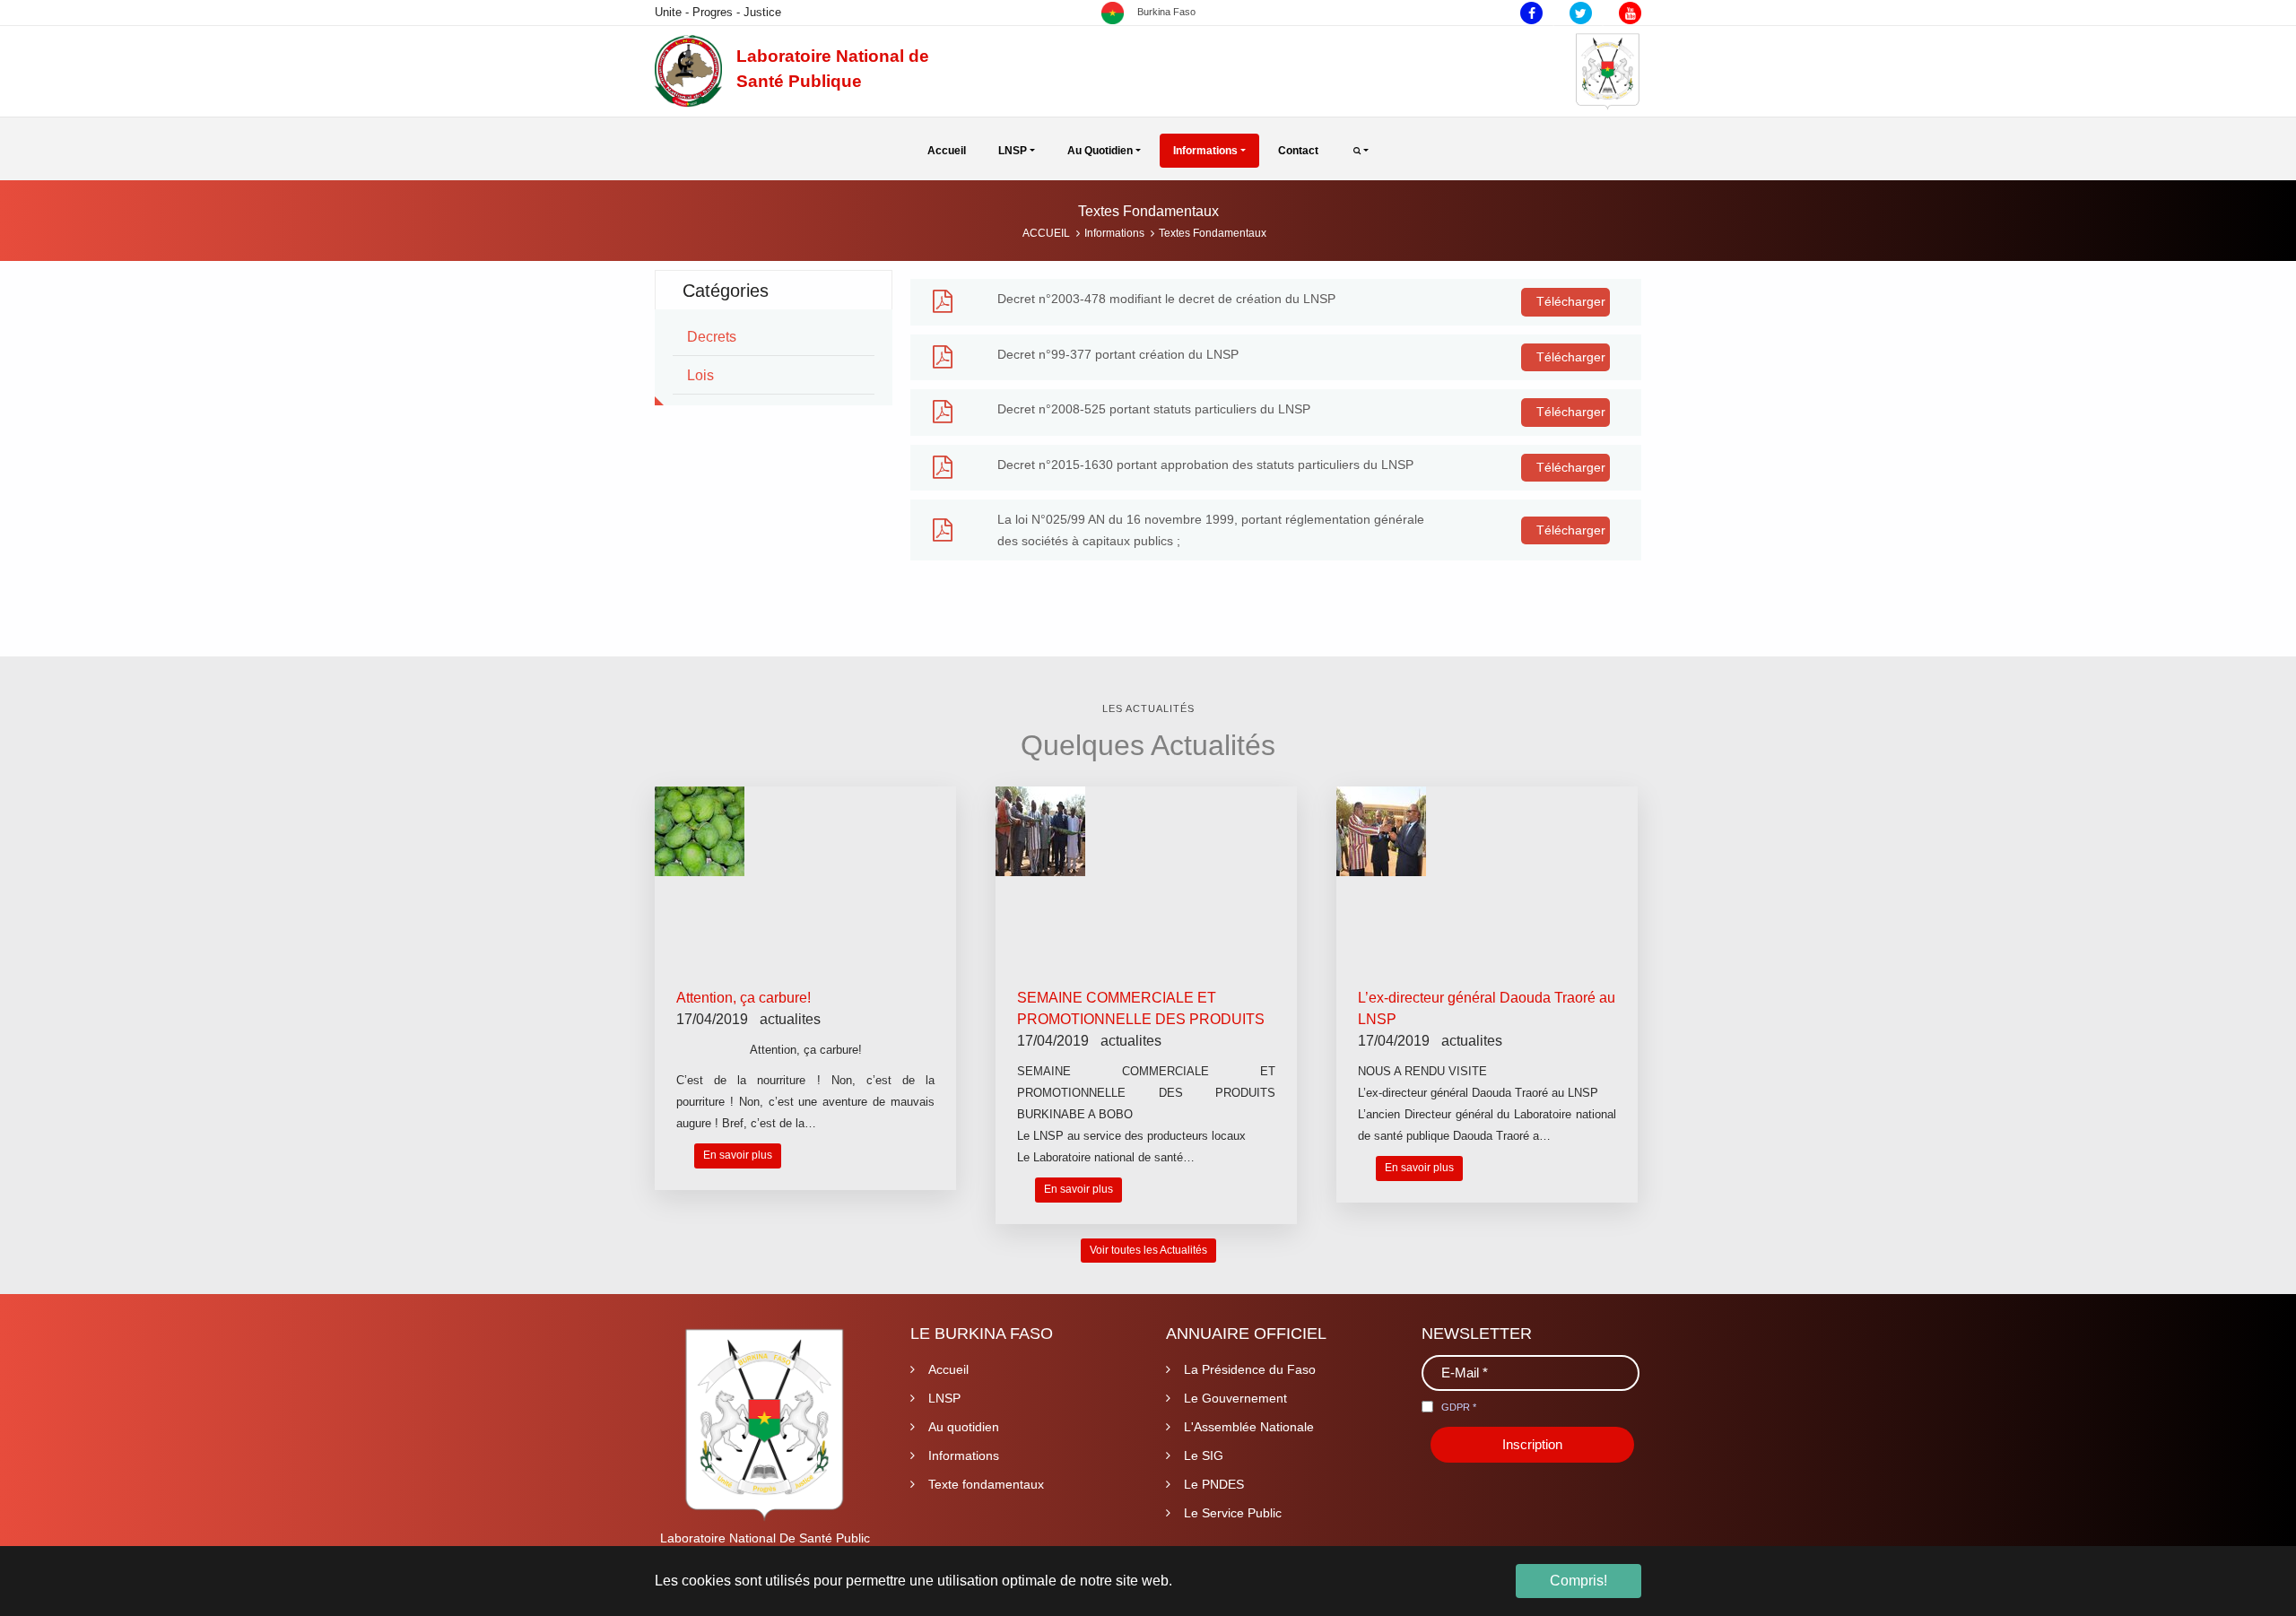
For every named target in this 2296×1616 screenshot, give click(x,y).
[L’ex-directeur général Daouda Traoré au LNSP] (1381, 831)
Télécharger (1569, 301)
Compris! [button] (1578, 1581)
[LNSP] (688, 71)
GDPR (1459, 1407)
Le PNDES (1214, 1484)
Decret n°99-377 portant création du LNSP (1118, 354)
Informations (964, 1455)
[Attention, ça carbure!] (700, 831)
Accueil (948, 1369)
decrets (712, 337)
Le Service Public (1233, 1513)
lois (700, 375)
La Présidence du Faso (1250, 1369)
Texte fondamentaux (986, 1484)
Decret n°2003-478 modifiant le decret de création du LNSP (1166, 299)
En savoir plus (738, 1155)
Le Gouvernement (1235, 1398)
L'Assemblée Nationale (1249, 1427)
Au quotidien (964, 1427)
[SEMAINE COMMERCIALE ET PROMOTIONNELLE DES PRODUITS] (1040, 831)
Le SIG (1204, 1455)
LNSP (944, 1398)
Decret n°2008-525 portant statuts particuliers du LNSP (1154, 409)
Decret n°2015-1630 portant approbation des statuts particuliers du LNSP (1205, 465)
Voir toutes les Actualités (1148, 1250)
